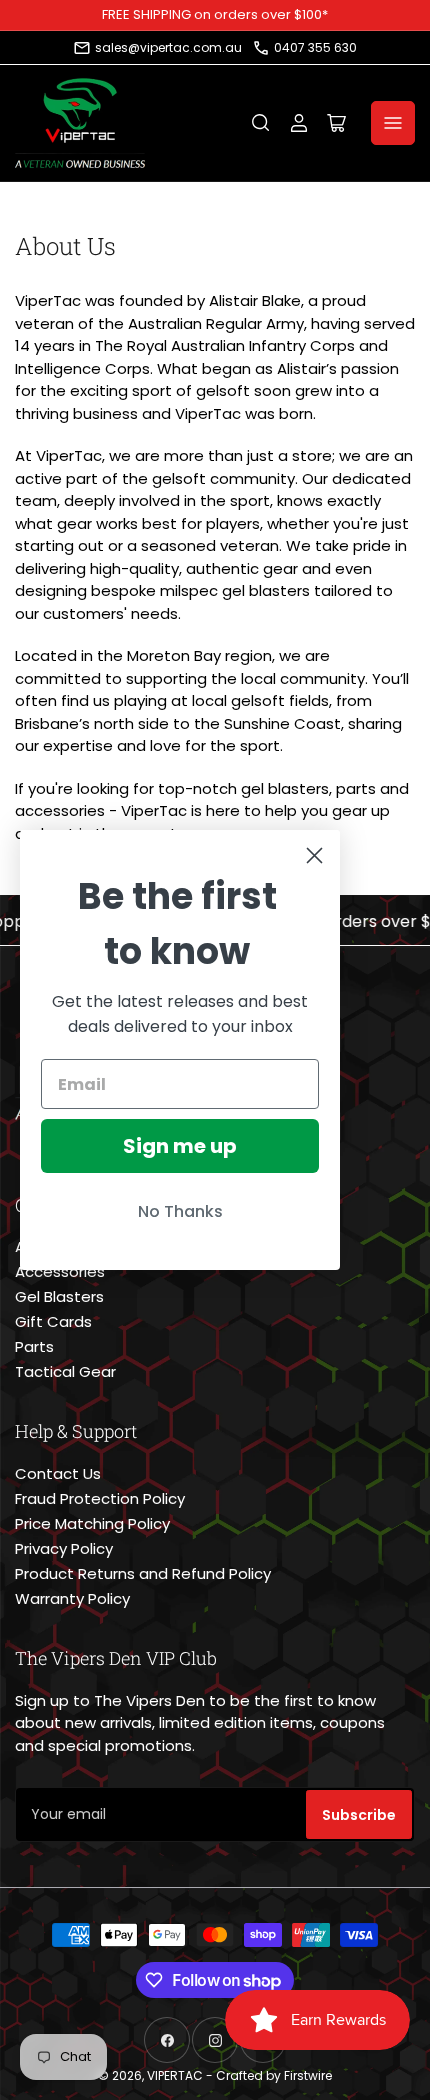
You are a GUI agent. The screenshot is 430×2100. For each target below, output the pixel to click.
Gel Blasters (59, 1296)
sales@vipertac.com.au (168, 47)
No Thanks (180, 1211)
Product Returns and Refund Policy (143, 1573)
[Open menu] (393, 123)
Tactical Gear (65, 1371)
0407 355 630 (315, 47)
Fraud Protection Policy (100, 1498)
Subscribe (359, 1815)
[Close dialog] (314, 855)
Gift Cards (53, 1321)
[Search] (261, 123)
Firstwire (308, 2075)
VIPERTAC (175, 2075)
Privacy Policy (64, 1548)
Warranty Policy (72, 1598)
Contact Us (58, 1473)
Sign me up (180, 1146)
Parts (34, 1346)
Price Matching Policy (92, 1523)
